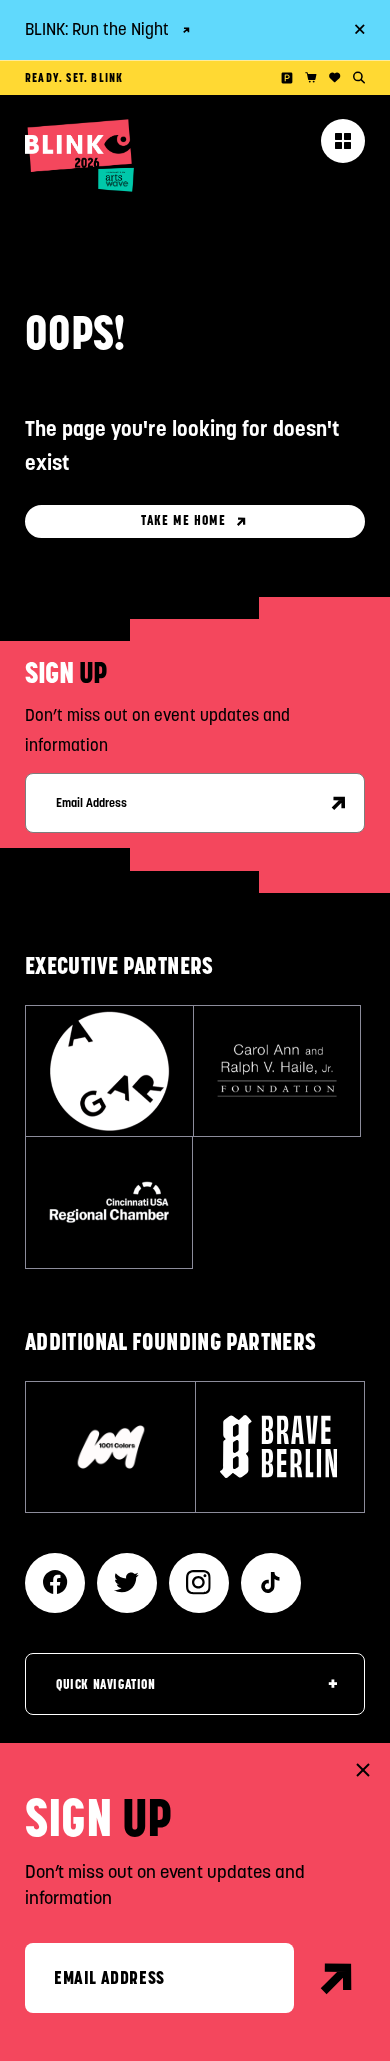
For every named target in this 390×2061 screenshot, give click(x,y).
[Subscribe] (339, 803)
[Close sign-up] (363, 1770)
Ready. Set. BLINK (74, 77)
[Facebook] (55, 1583)
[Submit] (337, 1978)
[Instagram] (199, 1583)
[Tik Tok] (271, 1583)
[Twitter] (127, 1583)
